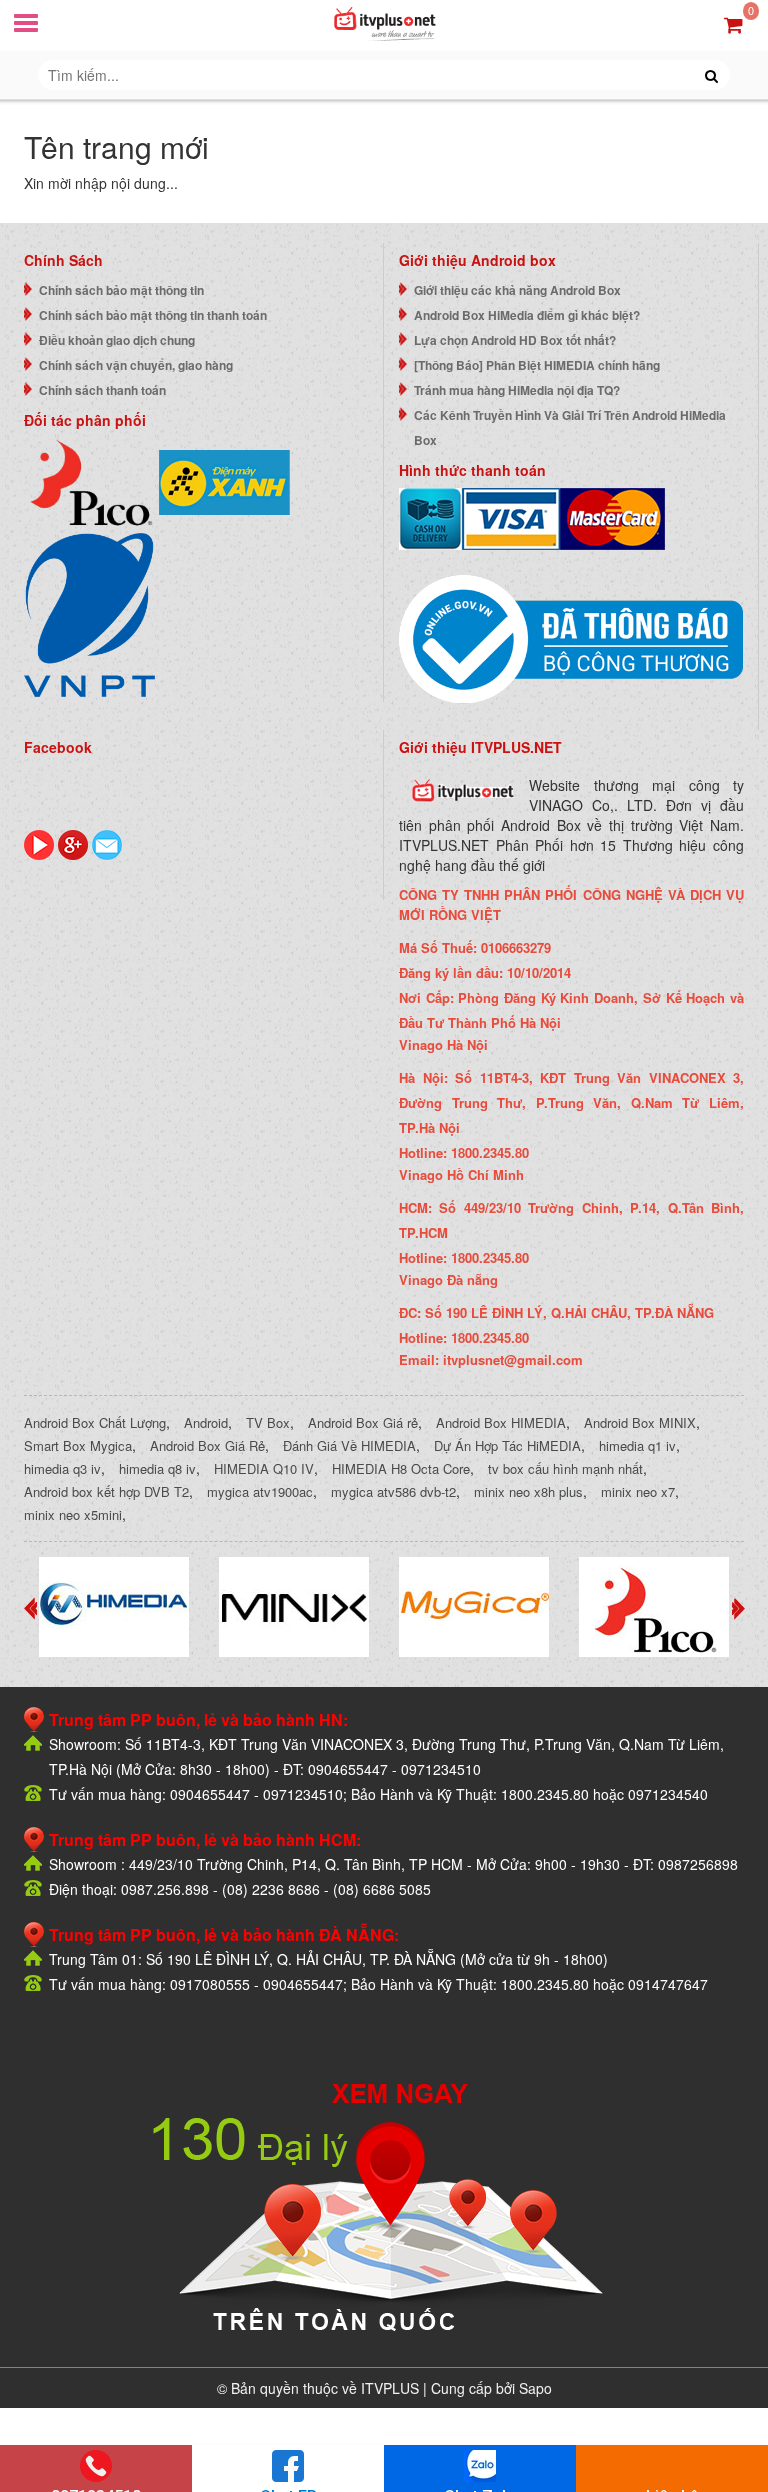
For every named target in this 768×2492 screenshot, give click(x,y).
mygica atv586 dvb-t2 (393, 1491)
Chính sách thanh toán (102, 390)
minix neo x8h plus (528, 1491)
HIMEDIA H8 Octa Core (401, 1468)
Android (206, 1422)
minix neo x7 (638, 1491)
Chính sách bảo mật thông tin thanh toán (153, 315)
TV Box (268, 1422)
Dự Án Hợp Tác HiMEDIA (507, 1445)
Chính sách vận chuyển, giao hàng (136, 365)
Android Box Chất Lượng (95, 1422)
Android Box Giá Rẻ (207, 1445)
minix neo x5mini (73, 1514)
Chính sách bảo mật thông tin (121, 290)
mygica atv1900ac (260, 1491)
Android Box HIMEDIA (501, 1422)
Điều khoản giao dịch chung (117, 340)
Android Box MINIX (640, 1422)
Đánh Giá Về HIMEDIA (349, 1445)
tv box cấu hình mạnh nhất (565, 1468)
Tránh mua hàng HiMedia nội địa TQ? (517, 390)
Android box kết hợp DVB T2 (106, 1491)
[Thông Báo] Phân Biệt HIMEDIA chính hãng (537, 365)
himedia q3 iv (62, 1468)
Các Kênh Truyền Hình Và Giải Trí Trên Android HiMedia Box (570, 427)
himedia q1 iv (637, 1445)
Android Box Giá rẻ (363, 1422)
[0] (733, 23)
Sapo (535, 2388)
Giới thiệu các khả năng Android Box (517, 290)
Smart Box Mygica (78, 1445)
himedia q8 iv (157, 1468)
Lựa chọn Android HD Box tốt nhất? (515, 340)
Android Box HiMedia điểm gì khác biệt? (527, 315)
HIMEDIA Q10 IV (264, 1468)
